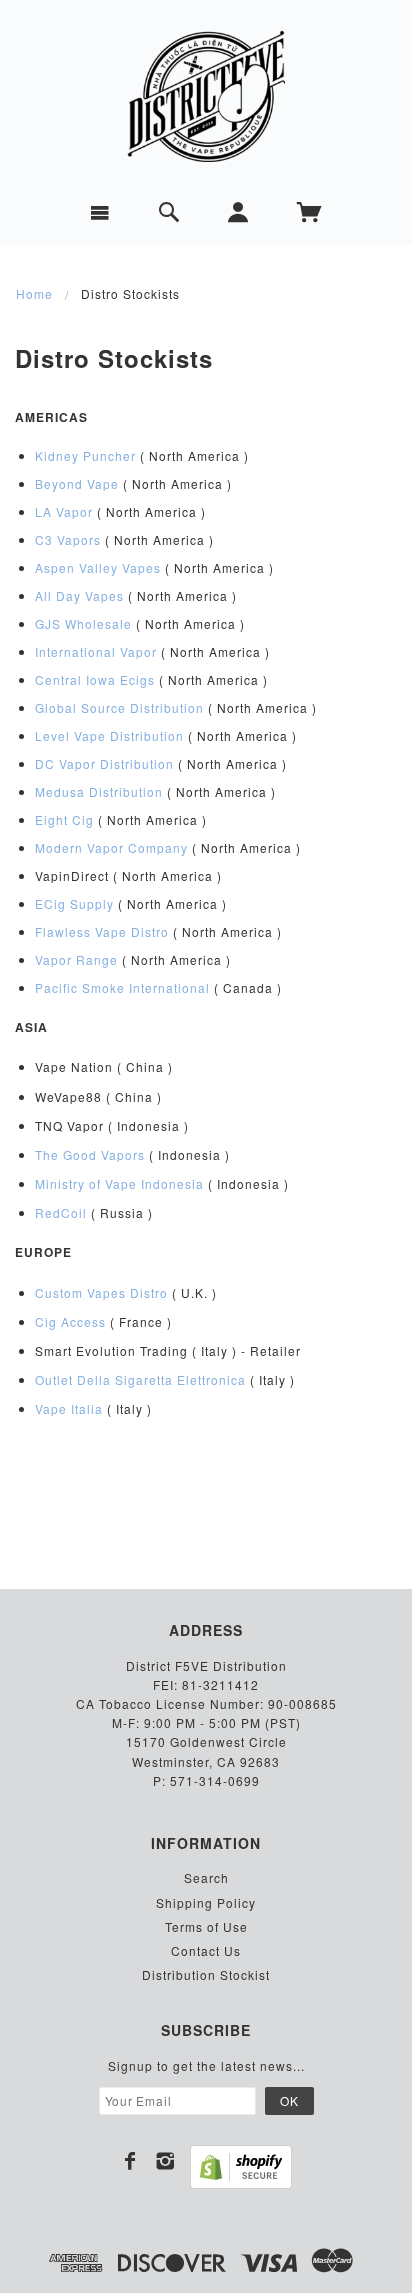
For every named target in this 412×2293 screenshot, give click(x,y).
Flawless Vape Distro (102, 931)
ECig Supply (74, 903)
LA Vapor (64, 511)
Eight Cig (64, 819)
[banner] (206, 96)
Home (34, 293)
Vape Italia (69, 1408)
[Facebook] (130, 2161)
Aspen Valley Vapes (98, 567)
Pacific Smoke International (122, 987)
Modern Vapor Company (111, 847)
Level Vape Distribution (109, 735)
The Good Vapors (90, 1154)
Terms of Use (206, 1926)
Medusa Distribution (99, 791)
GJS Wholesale (83, 623)
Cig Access (70, 1321)
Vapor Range (76, 959)
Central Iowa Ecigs (95, 679)
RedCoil (61, 1212)
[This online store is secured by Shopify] (241, 2167)
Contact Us (206, 1950)
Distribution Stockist (206, 1974)
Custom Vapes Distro (101, 1292)
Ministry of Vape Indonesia (119, 1183)
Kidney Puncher (85, 455)
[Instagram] (165, 2161)
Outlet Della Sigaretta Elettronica (140, 1379)
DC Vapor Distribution (104, 763)
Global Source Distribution (119, 707)
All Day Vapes (79, 595)
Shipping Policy (206, 1902)
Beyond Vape (77, 483)
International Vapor (96, 651)
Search (206, 1877)
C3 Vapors (68, 539)
